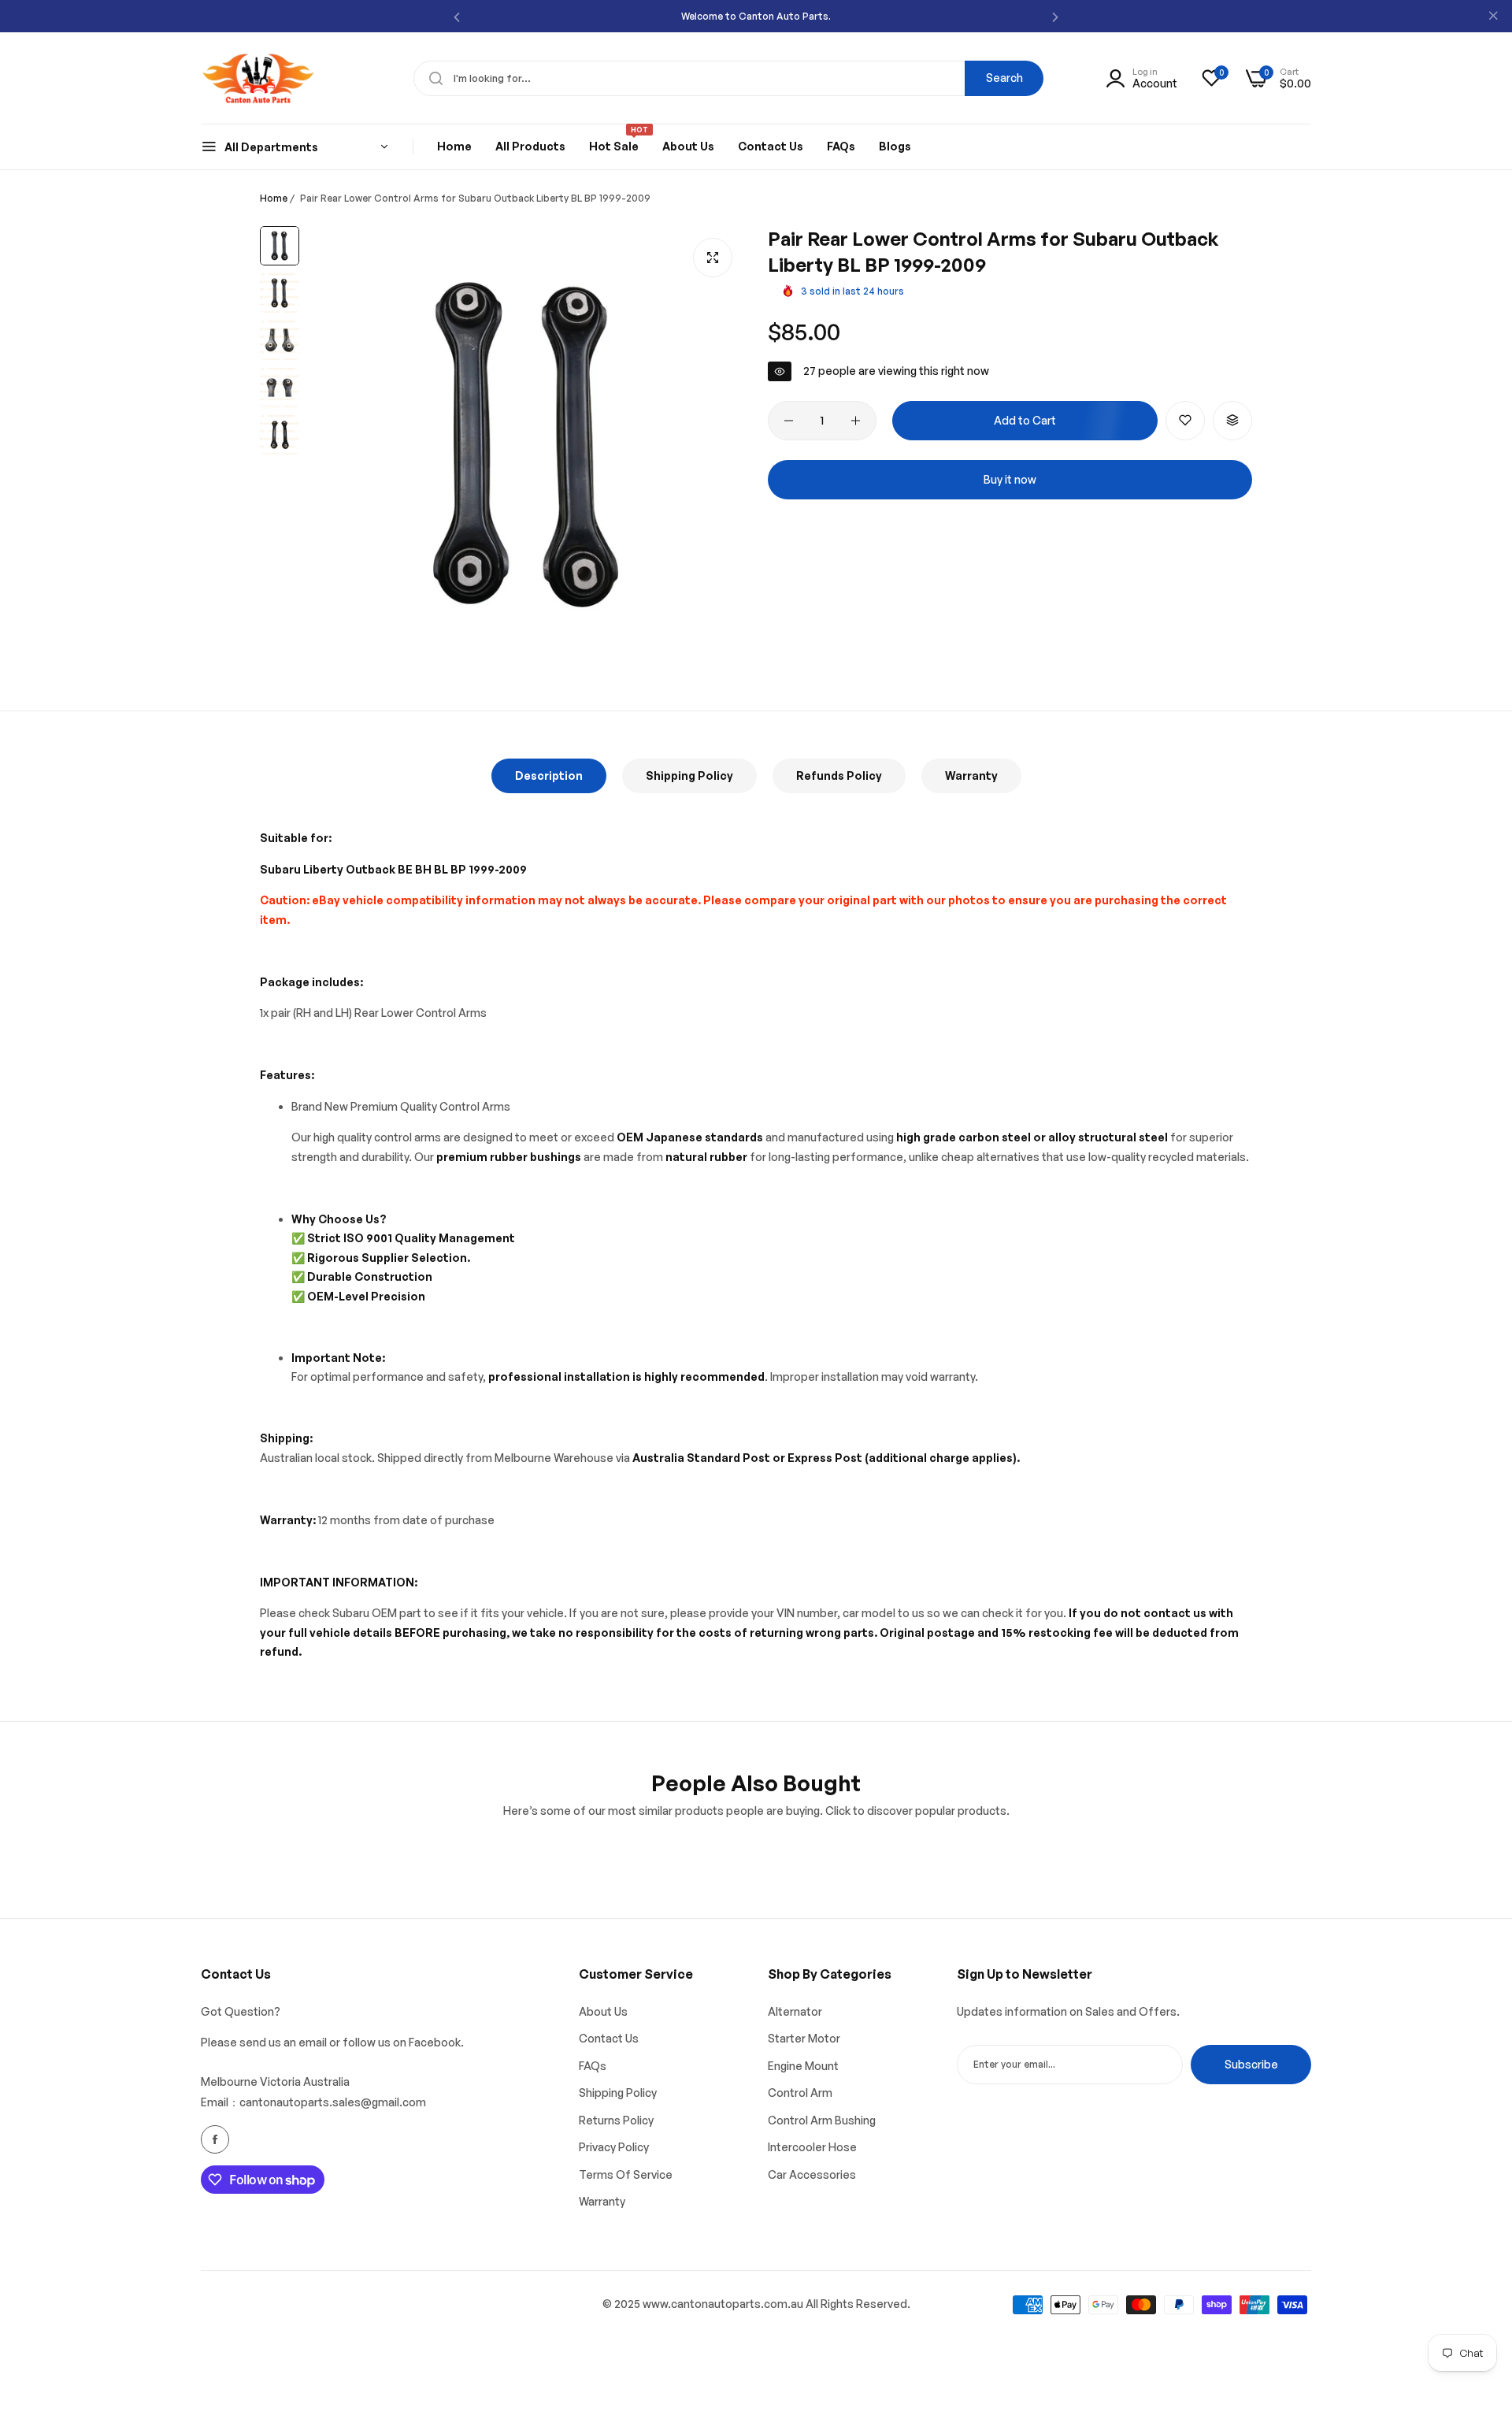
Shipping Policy (689, 775)
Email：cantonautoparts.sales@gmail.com (313, 2102)
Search (1004, 78)
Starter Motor (804, 2038)
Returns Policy (616, 2120)
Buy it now (1010, 479)
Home (274, 198)
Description (549, 775)
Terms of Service (626, 2174)
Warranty (971, 775)
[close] (1493, 17)
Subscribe (1251, 2064)
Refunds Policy (839, 775)
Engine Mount (803, 2066)
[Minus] (789, 421)
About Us (603, 2011)
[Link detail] (215, 2139)
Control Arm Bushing (822, 2120)
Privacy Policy (614, 2147)
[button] (457, 16)
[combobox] (728, 78)
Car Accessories (812, 2174)
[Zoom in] (713, 258)
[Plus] (856, 421)
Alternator (795, 2011)
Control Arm (800, 2093)
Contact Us (609, 2038)
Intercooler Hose (812, 2147)
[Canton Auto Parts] (258, 78)
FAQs (593, 2066)
